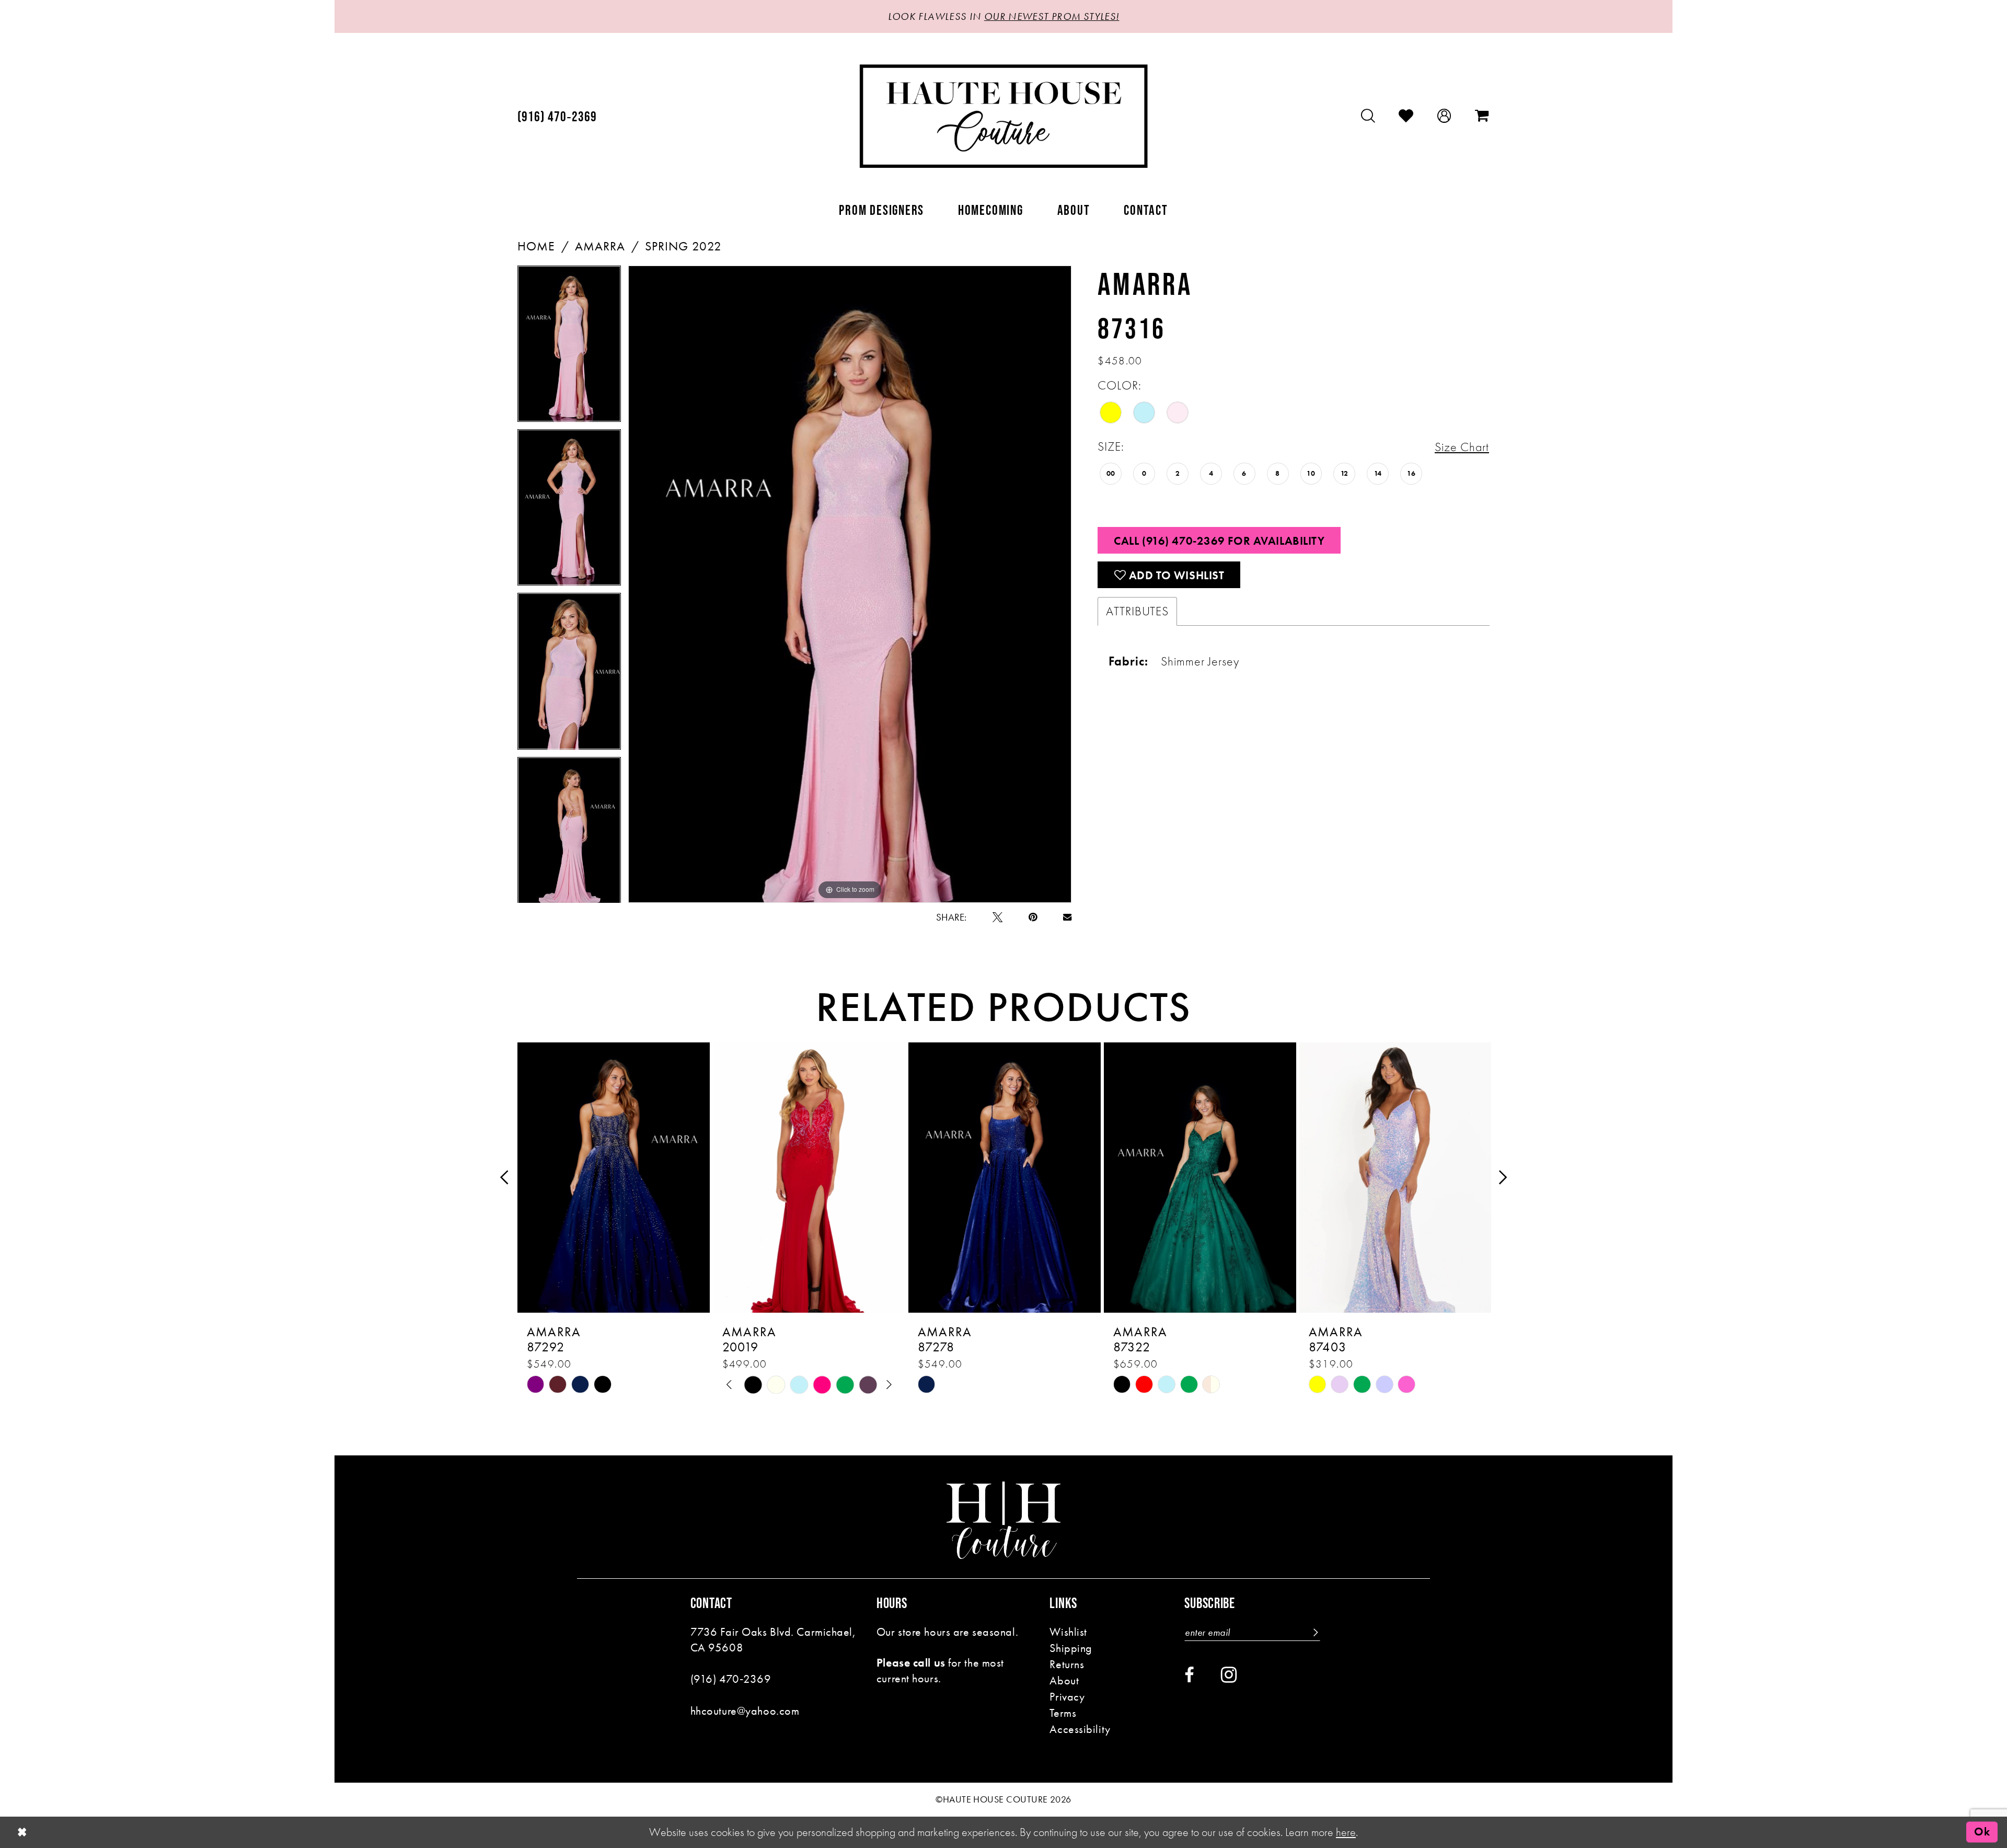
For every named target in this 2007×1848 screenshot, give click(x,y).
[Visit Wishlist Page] (1406, 116)
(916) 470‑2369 (731, 1679)
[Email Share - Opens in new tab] (1067, 917)
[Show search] (1368, 116)
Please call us (911, 1663)
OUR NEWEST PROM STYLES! (1052, 16)
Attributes (1137, 611)
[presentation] (614, 1178)
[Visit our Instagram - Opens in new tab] (1229, 1675)
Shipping (1071, 1648)
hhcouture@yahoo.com (745, 1711)
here (1346, 1832)
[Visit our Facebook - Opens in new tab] (1189, 1675)
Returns (1067, 1664)
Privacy (1067, 1697)
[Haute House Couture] (1004, 116)
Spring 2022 (683, 246)
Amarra (600, 246)
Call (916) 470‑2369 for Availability (1219, 541)
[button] (1444, 116)
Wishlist (1068, 1632)
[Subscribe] (1314, 1632)
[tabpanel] (569, 347)
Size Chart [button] (1462, 447)
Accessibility (1080, 1729)
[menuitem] (557, 116)
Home (536, 246)
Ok (1982, 1832)
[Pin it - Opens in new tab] (1033, 917)
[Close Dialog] (22, 1832)
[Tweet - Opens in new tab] (997, 917)
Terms (1063, 1713)
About (1064, 1680)
